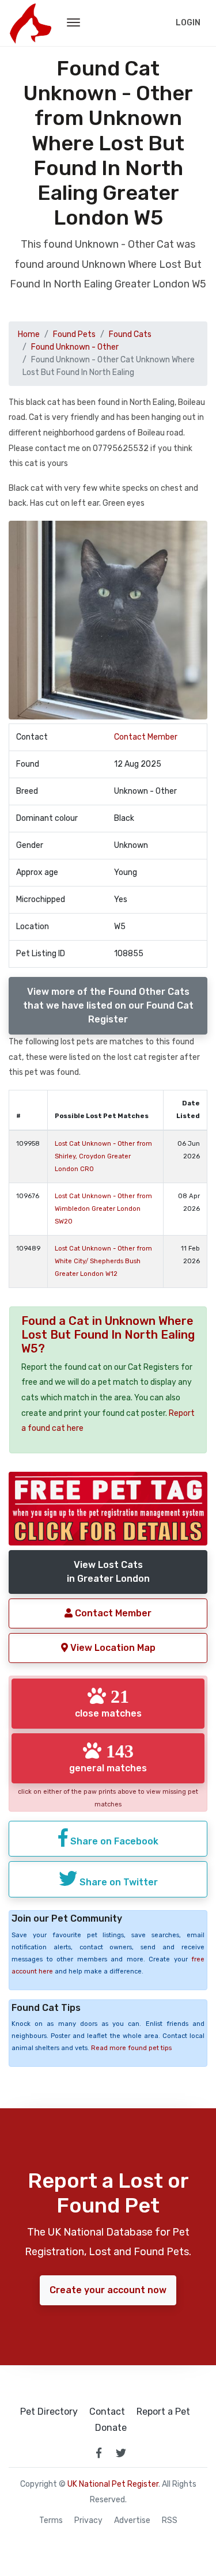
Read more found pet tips (131, 2048)
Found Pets (74, 334)
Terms (51, 2521)
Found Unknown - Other (75, 347)
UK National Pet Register (113, 2484)
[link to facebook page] (99, 2453)
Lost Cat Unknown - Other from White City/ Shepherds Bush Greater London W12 (103, 1261)
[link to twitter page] (121, 2453)
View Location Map (112, 1648)
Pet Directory (49, 2412)
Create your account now (108, 2290)
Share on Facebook (113, 1841)
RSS (170, 2521)
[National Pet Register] (30, 23)
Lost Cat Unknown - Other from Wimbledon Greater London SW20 (103, 1209)
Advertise (132, 2521)
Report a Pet (163, 2412)
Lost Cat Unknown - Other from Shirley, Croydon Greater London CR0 (103, 1156)
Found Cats (130, 334)
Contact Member (146, 737)
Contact (107, 2412)
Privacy (88, 2521)
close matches (108, 1703)
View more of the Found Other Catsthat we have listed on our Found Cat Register (108, 1005)
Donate (111, 2428)
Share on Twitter (118, 1882)
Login (188, 23)
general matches (108, 1757)
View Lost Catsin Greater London (108, 1572)
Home (29, 334)
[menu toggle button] (73, 23)
